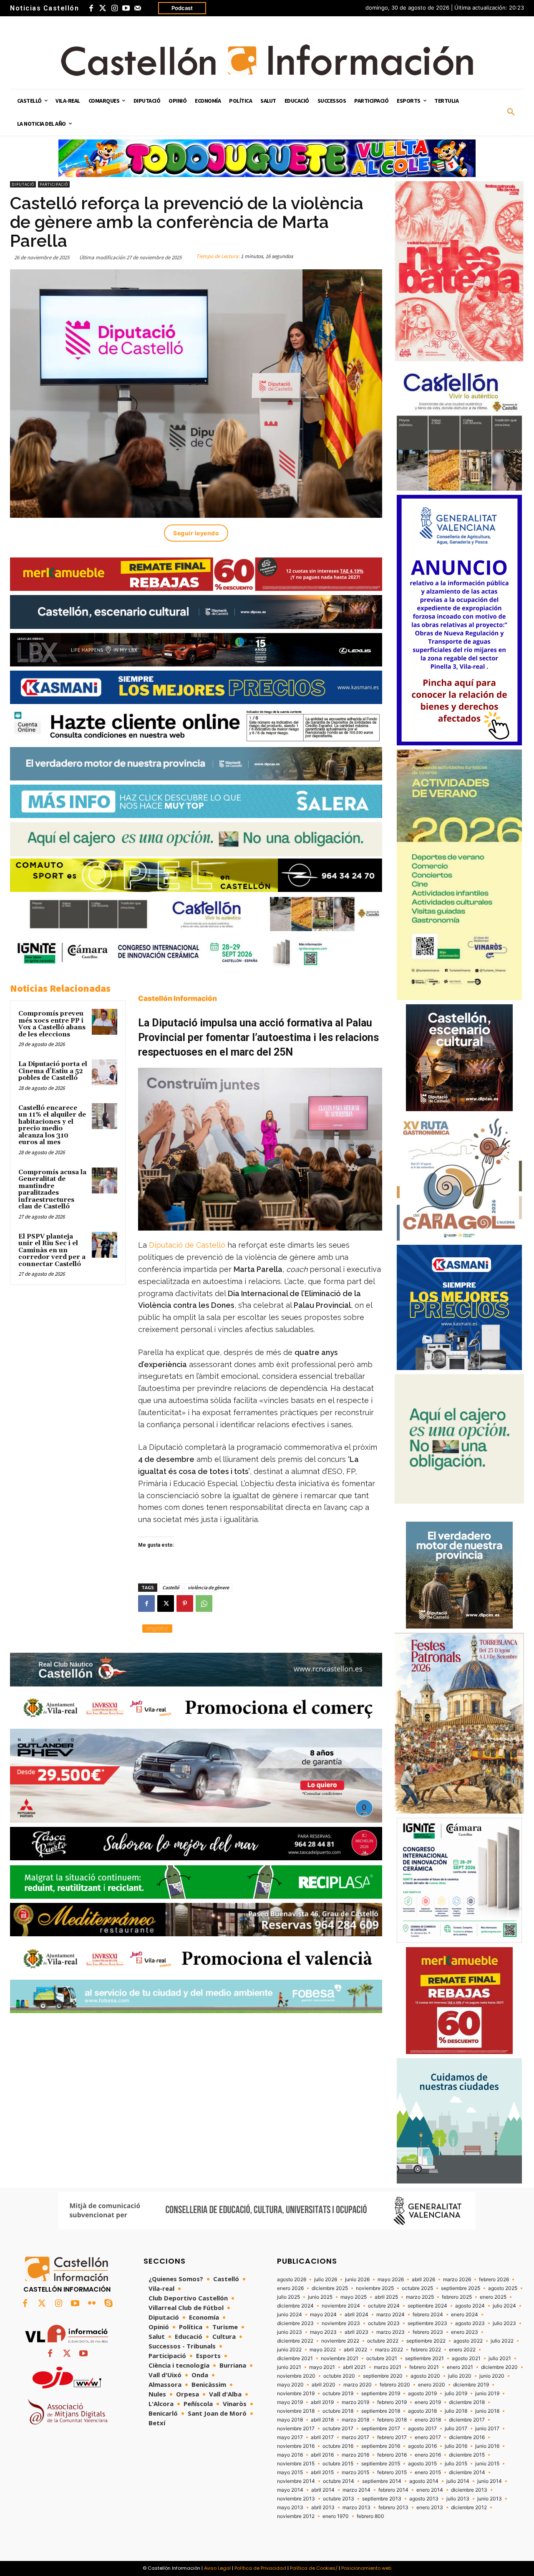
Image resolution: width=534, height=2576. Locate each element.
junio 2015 (487, 2464)
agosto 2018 (422, 2411)
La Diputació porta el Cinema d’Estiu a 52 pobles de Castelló (53, 1071)
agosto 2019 (422, 2394)
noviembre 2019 (296, 2394)
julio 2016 (456, 2446)
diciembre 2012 (469, 2508)
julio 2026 (326, 2280)
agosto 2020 (425, 2376)
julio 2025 (288, 2297)
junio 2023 (290, 2332)
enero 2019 (428, 2402)
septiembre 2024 (427, 2306)
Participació (54, 184)
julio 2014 (458, 2481)
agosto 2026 (292, 2280)
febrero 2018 (392, 2420)
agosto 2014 (424, 2481)
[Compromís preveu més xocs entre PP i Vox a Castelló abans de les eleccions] (105, 1022)
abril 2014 (323, 2490)
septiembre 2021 (424, 2358)
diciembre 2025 (330, 2288)
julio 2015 (456, 2464)
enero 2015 (428, 2472)
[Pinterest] (185, 1603)
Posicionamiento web (366, 2568)
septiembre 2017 (381, 2429)
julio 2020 (460, 2376)
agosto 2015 (422, 2464)
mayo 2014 (290, 2490)
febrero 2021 (424, 2367)
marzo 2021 (388, 2367)
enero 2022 (462, 2350)
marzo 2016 (355, 2455)
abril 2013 (323, 2508)
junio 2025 (320, 2297)
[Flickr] (92, 2304)
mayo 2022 (323, 2350)
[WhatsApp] (204, 1603)
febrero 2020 (395, 2385)
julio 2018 (456, 2411)
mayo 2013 (290, 2508)
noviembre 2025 (375, 2288)
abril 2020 (324, 2385)
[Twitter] (103, 8)
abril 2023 (356, 2332)
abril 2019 (322, 2402)
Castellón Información (178, 998)
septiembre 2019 (381, 2394)
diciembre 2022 (295, 2341)
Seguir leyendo (196, 533)
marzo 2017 (355, 2437)
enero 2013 (430, 2508)
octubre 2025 (417, 2288)
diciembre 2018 (467, 2402)
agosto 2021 (466, 2358)
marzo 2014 (356, 2490)
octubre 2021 (382, 2358)
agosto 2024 (470, 2306)
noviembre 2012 (296, 2516)
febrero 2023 (428, 2332)
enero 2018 (428, 2420)
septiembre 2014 (382, 2481)
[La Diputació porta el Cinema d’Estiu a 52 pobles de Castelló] (105, 1072)
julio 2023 (504, 2323)
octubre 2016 (338, 2446)
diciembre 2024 (295, 2306)
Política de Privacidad (260, 2568)
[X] (166, 1603)
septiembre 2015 (381, 2464)
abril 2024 (356, 2315)
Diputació (23, 184)
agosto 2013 (424, 2499)
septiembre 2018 (381, 2411)
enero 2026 (290, 2288)
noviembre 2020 (296, 2376)
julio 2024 (504, 2306)
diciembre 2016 (467, 2437)
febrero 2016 (392, 2455)
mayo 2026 (391, 2280)
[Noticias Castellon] (267, 60)
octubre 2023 (384, 2323)
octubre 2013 (339, 2499)
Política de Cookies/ (314, 2568)
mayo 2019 (290, 2402)
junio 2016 (487, 2446)
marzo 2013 (356, 2508)
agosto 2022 (468, 2341)
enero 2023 (465, 2332)
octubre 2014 (339, 2481)
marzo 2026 (457, 2280)
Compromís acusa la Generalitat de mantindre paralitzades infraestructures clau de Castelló (52, 1190)
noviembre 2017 (296, 2429)
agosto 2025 (503, 2288)
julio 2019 (456, 2394)
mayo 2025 (354, 2297)
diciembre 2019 (471, 2385)
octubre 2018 (338, 2411)
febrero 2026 (494, 2280)
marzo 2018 (355, 2420)
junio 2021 (289, 2367)
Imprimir (157, 1628)
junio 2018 (487, 2411)
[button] (511, 112)
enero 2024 (465, 2315)
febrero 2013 (393, 2508)
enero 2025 (493, 2297)
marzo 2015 (355, 2472)
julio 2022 (502, 2341)
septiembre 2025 (461, 2288)
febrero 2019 (392, 2402)
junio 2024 (290, 2315)
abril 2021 (354, 2367)
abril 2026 (423, 2280)
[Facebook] (91, 8)
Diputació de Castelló (188, 1245)
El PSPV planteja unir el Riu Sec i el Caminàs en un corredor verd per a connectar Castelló (52, 1250)
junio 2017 (487, 2429)
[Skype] (108, 2304)
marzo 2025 (420, 2297)
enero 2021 (460, 2367)
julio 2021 (500, 2358)
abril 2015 (322, 2472)
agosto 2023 (470, 2323)
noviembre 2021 (340, 2358)
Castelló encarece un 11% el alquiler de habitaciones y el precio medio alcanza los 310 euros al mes (52, 1125)
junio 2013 (490, 2499)
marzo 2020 (358, 2385)
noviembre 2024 (341, 2306)
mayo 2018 (290, 2420)
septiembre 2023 (427, 2323)
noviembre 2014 (296, 2481)
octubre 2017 (338, 2429)
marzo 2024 (390, 2315)
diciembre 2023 (295, 2323)
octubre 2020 (339, 2376)
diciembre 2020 (499, 2367)
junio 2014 (490, 2481)
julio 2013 (458, 2499)
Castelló (171, 1587)
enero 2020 (432, 2385)
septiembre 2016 (381, 2446)
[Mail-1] (138, 8)
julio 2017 (456, 2429)
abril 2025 (386, 2297)
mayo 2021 (322, 2367)
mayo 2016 (290, 2455)
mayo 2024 (323, 2315)
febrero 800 (370, 2516)
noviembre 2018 (296, 2411)
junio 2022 (289, 2350)
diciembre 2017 (467, 2420)
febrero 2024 (428, 2315)
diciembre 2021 (295, 2358)
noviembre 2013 (296, 2499)
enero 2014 (430, 2490)
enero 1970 (336, 2516)
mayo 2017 (290, 2437)
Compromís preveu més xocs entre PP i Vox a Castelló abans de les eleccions (52, 1024)
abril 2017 (322, 2437)
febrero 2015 (392, 2472)
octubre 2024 (384, 2306)
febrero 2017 (392, 2437)
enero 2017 (428, 2437)
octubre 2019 (338, 2394)
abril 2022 (355, 2350)
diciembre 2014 (467, 2472)
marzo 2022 (389, 2350)
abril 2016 (322, 2455)
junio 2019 (487, 2394)
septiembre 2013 (382, 2499)
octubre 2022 (383, 2341)
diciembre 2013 (469, 2490)
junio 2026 (357, 2280)
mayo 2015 (290, 2472)
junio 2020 (492, 2376)
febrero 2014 (393, 2490)
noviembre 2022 (340, 2341)
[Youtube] (126, 8)
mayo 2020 (290, 2385)
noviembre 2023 (341, 2323)
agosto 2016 (422, 2446)
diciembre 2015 (467, 2455)
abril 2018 (322, 2420)
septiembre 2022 (426, 2341)
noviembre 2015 (296, 2464)
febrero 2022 (426, 2350)
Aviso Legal (217, 2568)
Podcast (182, 8)
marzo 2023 (390, 2332)
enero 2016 (428, 2455)
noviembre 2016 (296, 2446)
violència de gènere (208, 1587)
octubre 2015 (338, 2464)
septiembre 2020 (383, 2376)
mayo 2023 (323, 2332)
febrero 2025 (457, 2297)
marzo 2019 (355, 2402)
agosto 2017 (422, 2429)
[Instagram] (114, 8)
